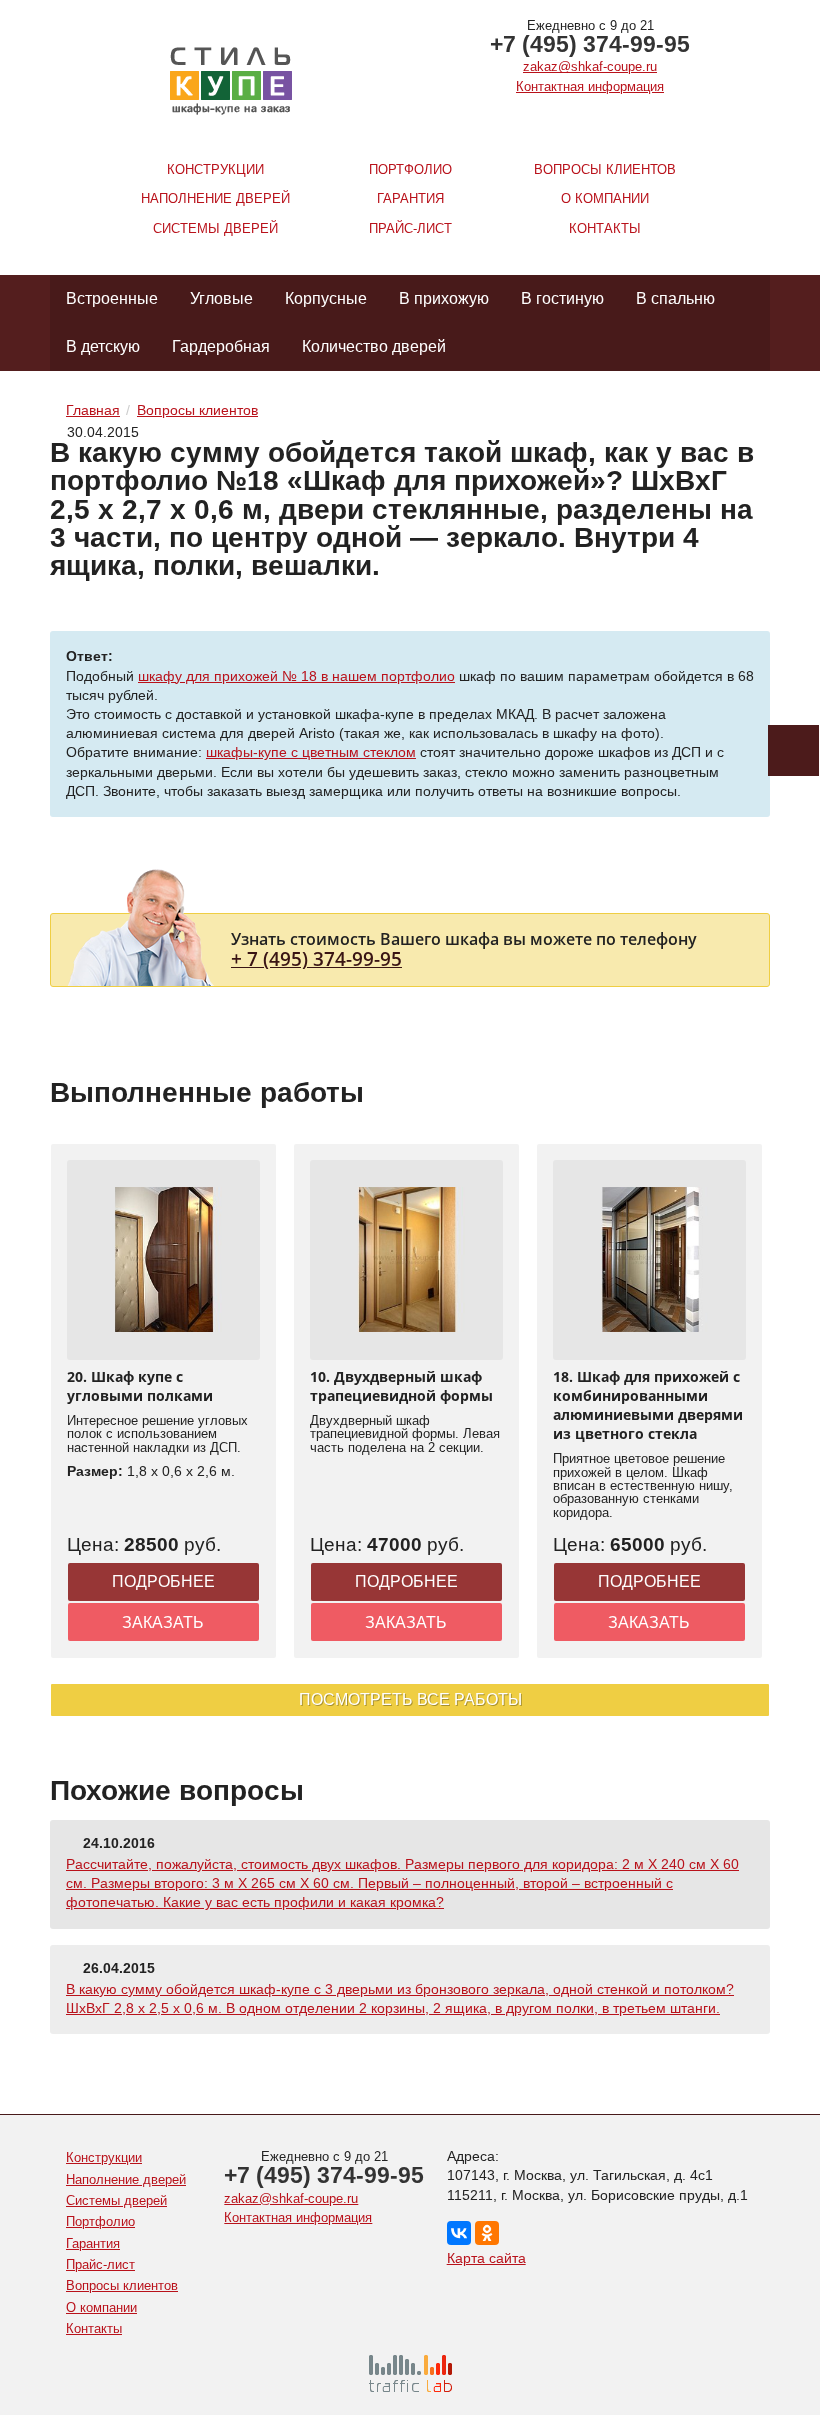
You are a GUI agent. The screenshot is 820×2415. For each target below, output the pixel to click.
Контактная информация (590, 86)
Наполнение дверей (215, 198)
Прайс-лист (410, 228)
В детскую (103, 346)
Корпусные (326, 298)
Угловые (221, 298)
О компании (605, 198)
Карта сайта (486, 2258)
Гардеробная (221, 346)
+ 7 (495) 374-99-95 (316, 958)
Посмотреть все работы (410, 1699)
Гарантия (410, 198)
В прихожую (444, 298)
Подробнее (163, 1581)
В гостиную (562, 298)
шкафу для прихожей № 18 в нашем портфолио (296, 676)
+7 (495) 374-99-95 (590, 44)
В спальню (675, 298)
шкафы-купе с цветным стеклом (311, 752)
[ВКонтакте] (459, 2233)
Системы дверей (215, 228)
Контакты (605, 228)
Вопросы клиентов (605, 169)
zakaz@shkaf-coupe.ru (590, 66)
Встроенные (112, 298)
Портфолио (410, 169)
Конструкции (215, 169)
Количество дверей (374, 346)
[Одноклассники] (487, 2233)
